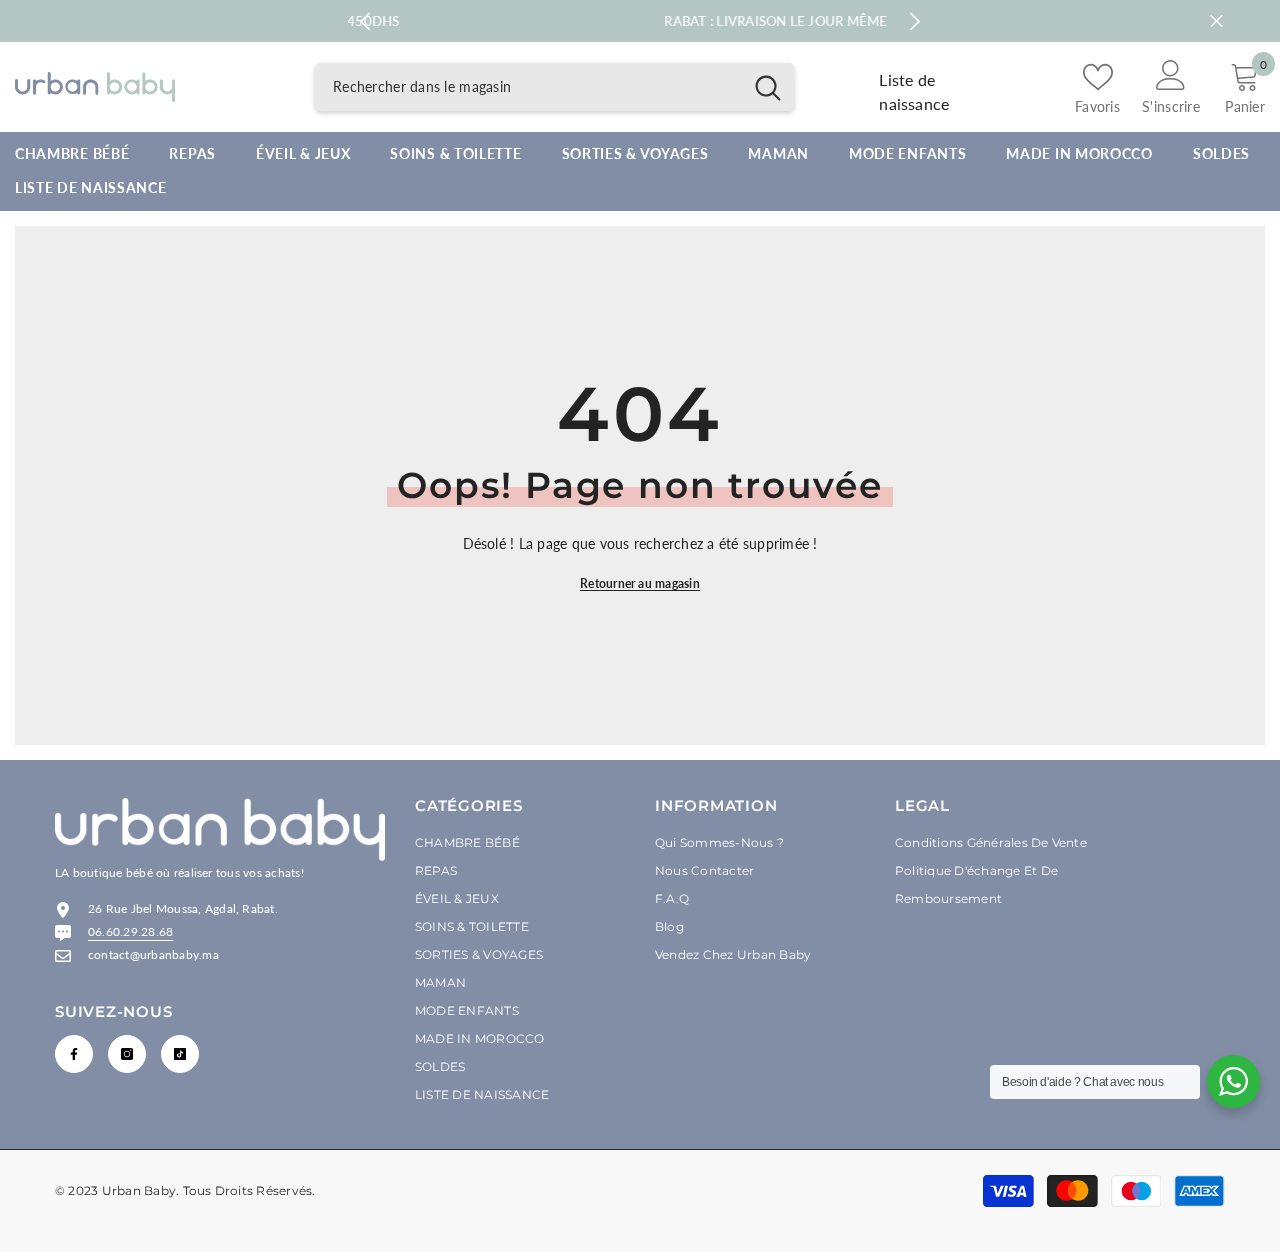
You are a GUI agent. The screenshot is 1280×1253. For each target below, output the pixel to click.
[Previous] (365, 21)
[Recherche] (554, 87)
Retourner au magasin (640, 583)
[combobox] (528, 87)
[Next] (915, 21)
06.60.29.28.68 (130, 931)
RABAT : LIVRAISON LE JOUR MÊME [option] (641, 21)
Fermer (1216, 21)
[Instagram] (127, 1054)
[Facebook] (74, 1054)
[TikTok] (180, 1054)
